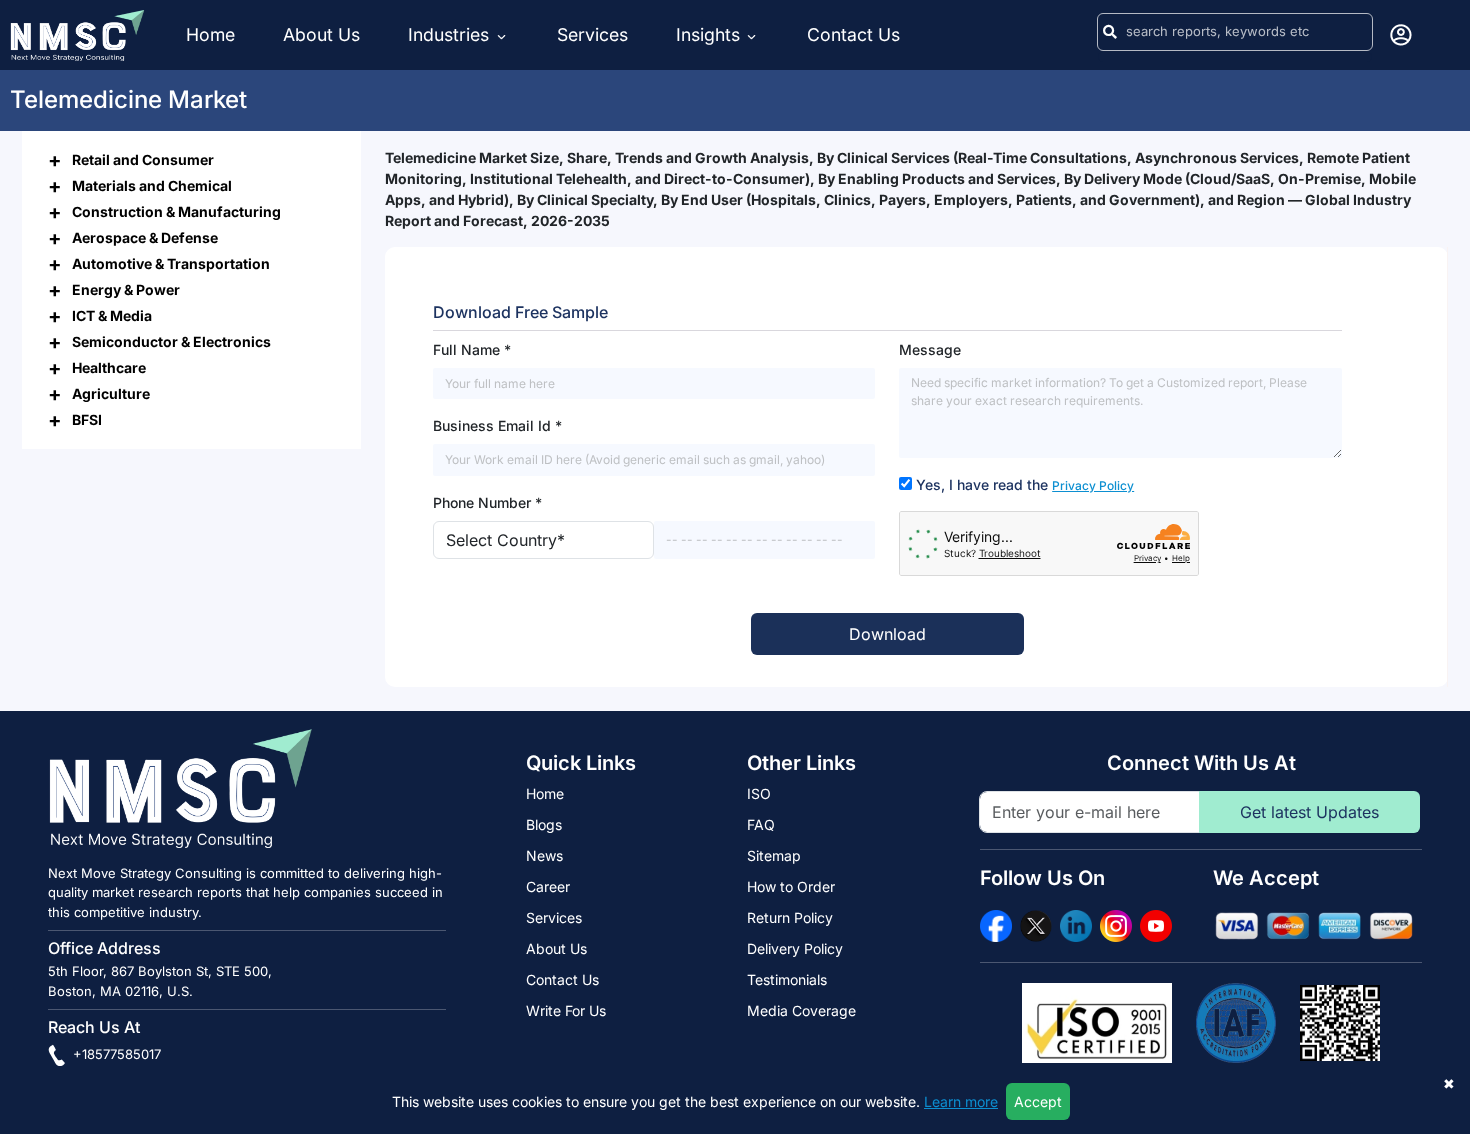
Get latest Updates (1309, 812)
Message (930, 349)
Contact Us (853, 34)
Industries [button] (451, 34)
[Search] (1110, 32)
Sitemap (774, 855)
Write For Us (566, 1010)
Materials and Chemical (152, 184)
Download (887, 634)
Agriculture (111, 392)
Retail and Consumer (143, 158)
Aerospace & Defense (145, 236)
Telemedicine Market (128, 99)
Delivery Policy (795, 948)
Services (592, 34)
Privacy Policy (1093, 485)
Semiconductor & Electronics (171, 340)
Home (210, 34)
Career (548, 886)
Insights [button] (708, 34)
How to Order (791, 886)
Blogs (544, 824)
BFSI (87, 418)
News (544, 855)
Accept (1038, 1101)
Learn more (961, 1101)
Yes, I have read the (1025, 484)
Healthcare (109, 366)
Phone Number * (487, 502)
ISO (759, 793)
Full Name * (472, 349)
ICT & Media (112, 314)
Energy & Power (126, 288)
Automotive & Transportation (171, 262)
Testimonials (787, 979)
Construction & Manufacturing (176, 210)
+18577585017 (115, 1054)
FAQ (761, 824)
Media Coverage (801, 1010)
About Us (321, 34)
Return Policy (790, 917)
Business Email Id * (497, 425)
